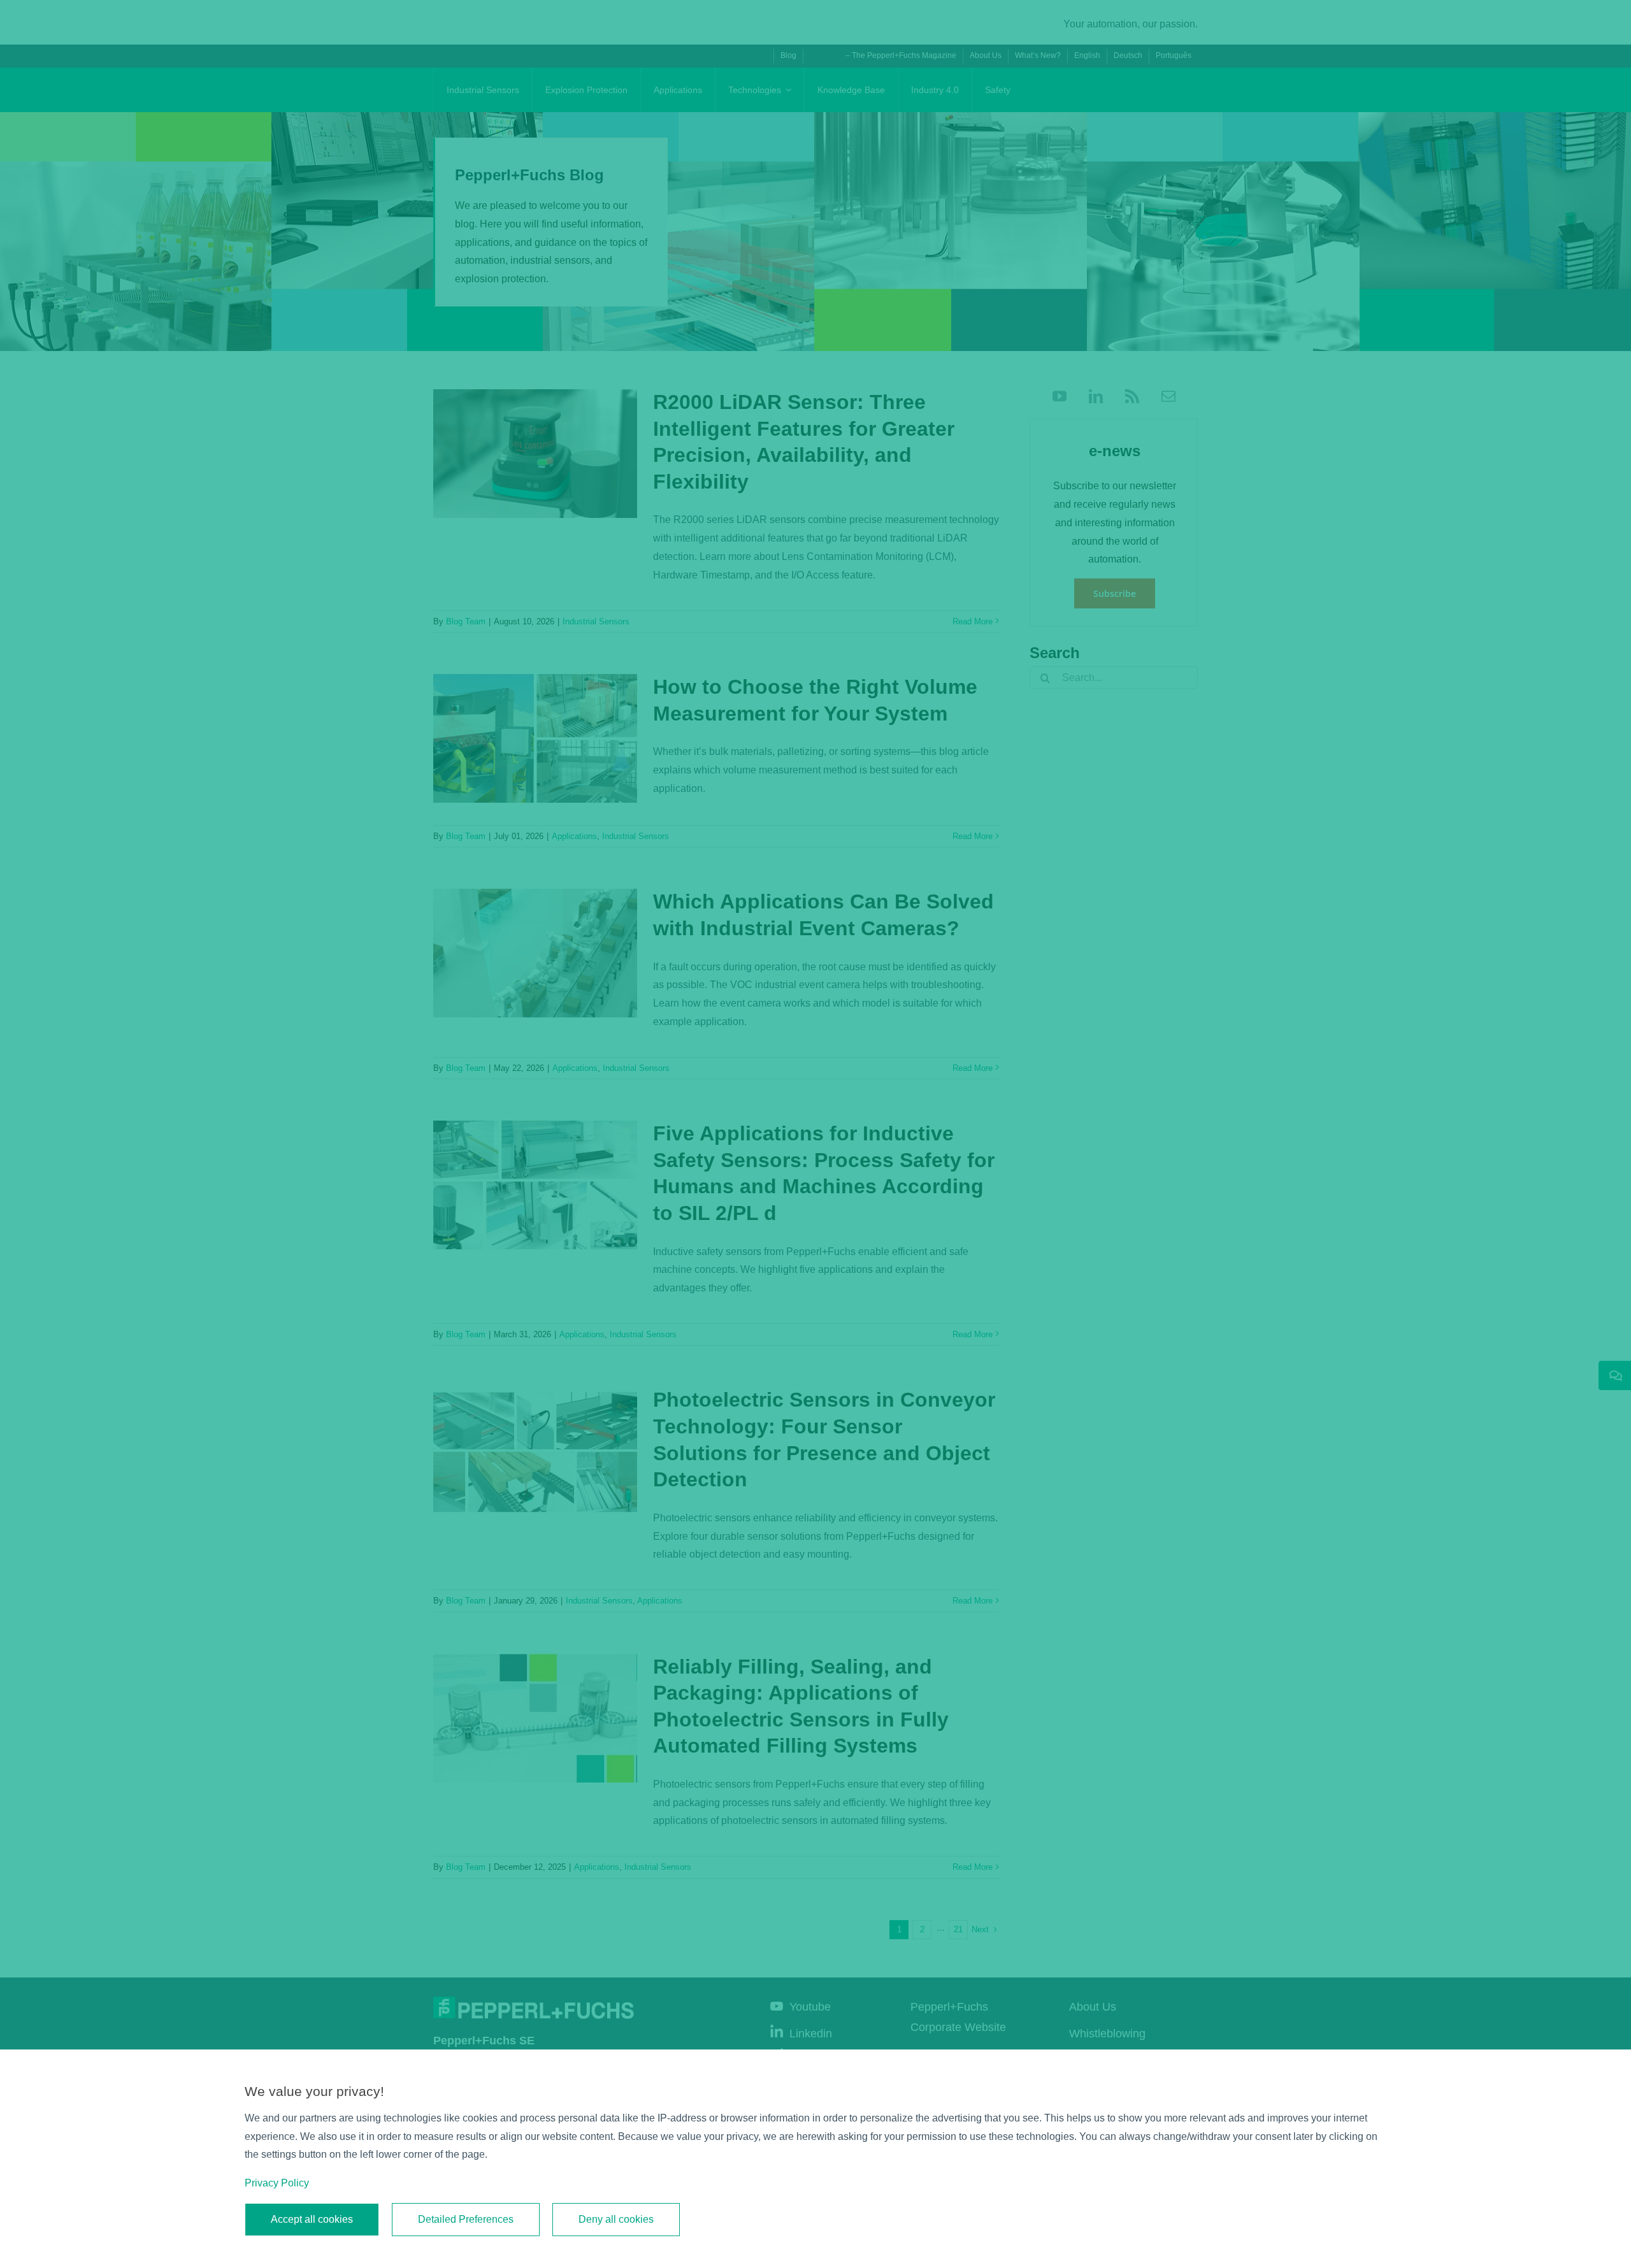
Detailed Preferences (466, 2219)
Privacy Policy (277, 2183)
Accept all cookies (312, 2219)
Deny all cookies (616, 2219)
